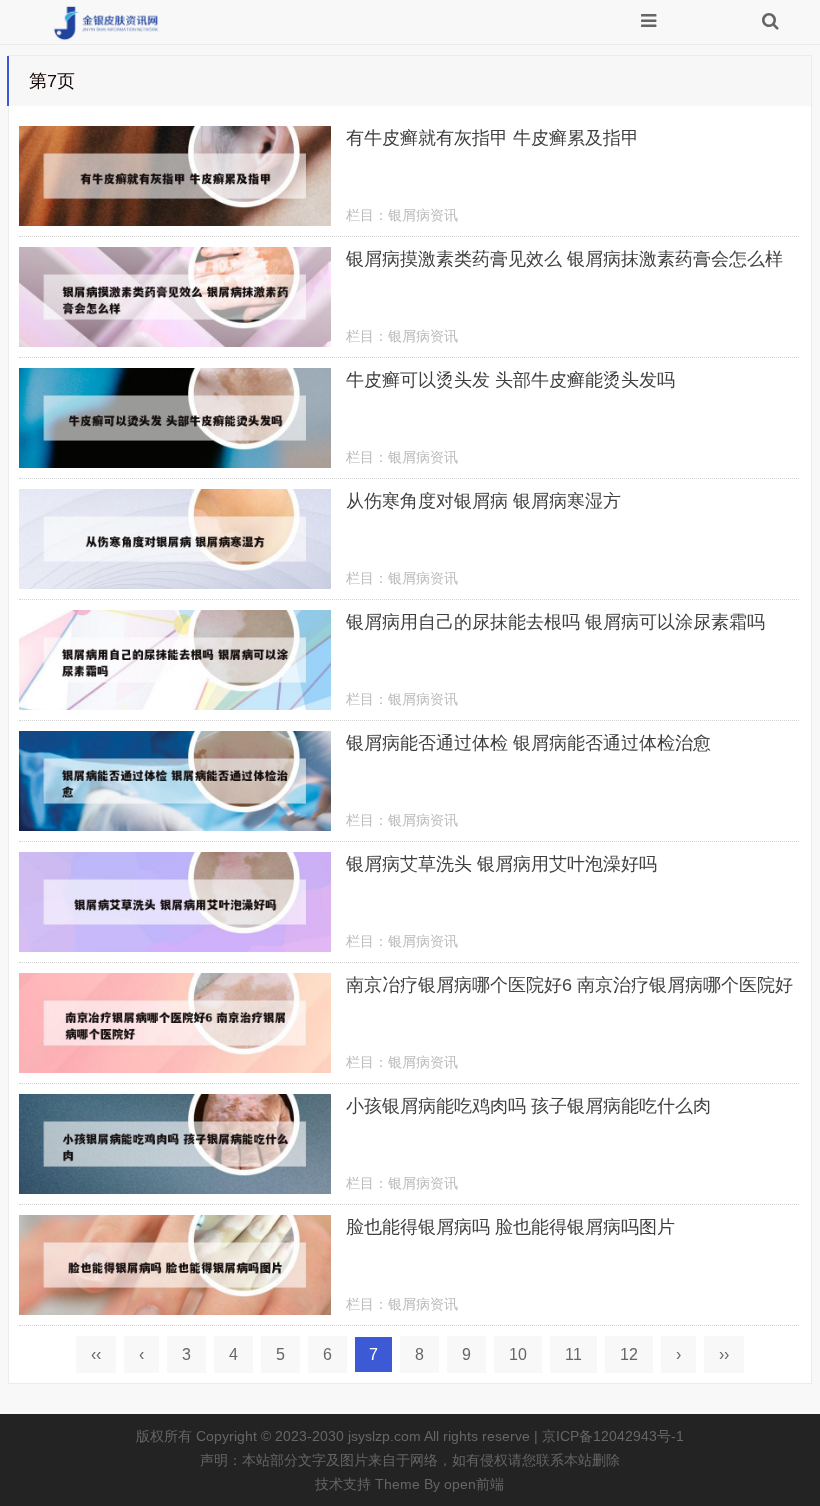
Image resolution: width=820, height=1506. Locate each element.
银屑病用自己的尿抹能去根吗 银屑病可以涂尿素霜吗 (555, 622)
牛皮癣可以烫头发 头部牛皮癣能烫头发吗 (510, 380)
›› (724, 1354)
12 (629, 1354)
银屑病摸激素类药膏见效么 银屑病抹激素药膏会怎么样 (564, 259)
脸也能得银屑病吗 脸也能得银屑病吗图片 (510, 1227)
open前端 (474, 1484)
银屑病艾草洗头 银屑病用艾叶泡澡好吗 (501, 864)
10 (518, 1354)
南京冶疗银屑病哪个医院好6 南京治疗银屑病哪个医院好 (569, 985)
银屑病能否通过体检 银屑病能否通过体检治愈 (528, 743)
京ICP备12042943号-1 (613, 1436)
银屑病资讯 (423, 215)
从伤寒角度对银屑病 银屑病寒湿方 (483, 501)
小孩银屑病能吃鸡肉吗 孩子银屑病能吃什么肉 (528, 1106)
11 (573, 1354)
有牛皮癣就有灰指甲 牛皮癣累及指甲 (492, 138)
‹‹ (96, 1354)
